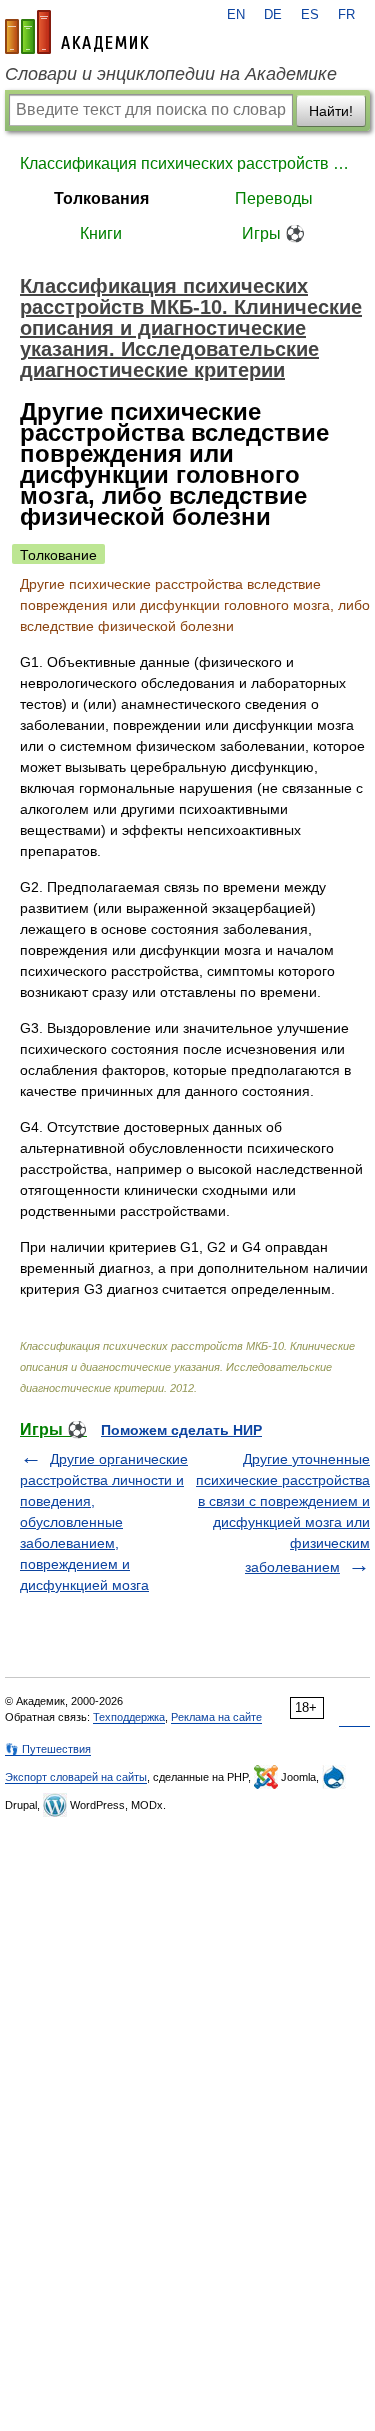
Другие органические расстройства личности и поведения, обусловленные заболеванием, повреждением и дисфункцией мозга (104, 1522)
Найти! (331, 111)
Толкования (101, 198)
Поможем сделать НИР (181, 1430)
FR (346, 15)
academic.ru (77, 32)
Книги (101, 233)
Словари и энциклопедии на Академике (171, 74)
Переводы (274, 198)
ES (310, 15)
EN (236, 15)
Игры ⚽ (273, 233)
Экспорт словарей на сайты (76, 1777)
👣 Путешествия (48, 1749)
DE (273, 15)
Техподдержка (129, 1717)
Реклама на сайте (216, 1717)
